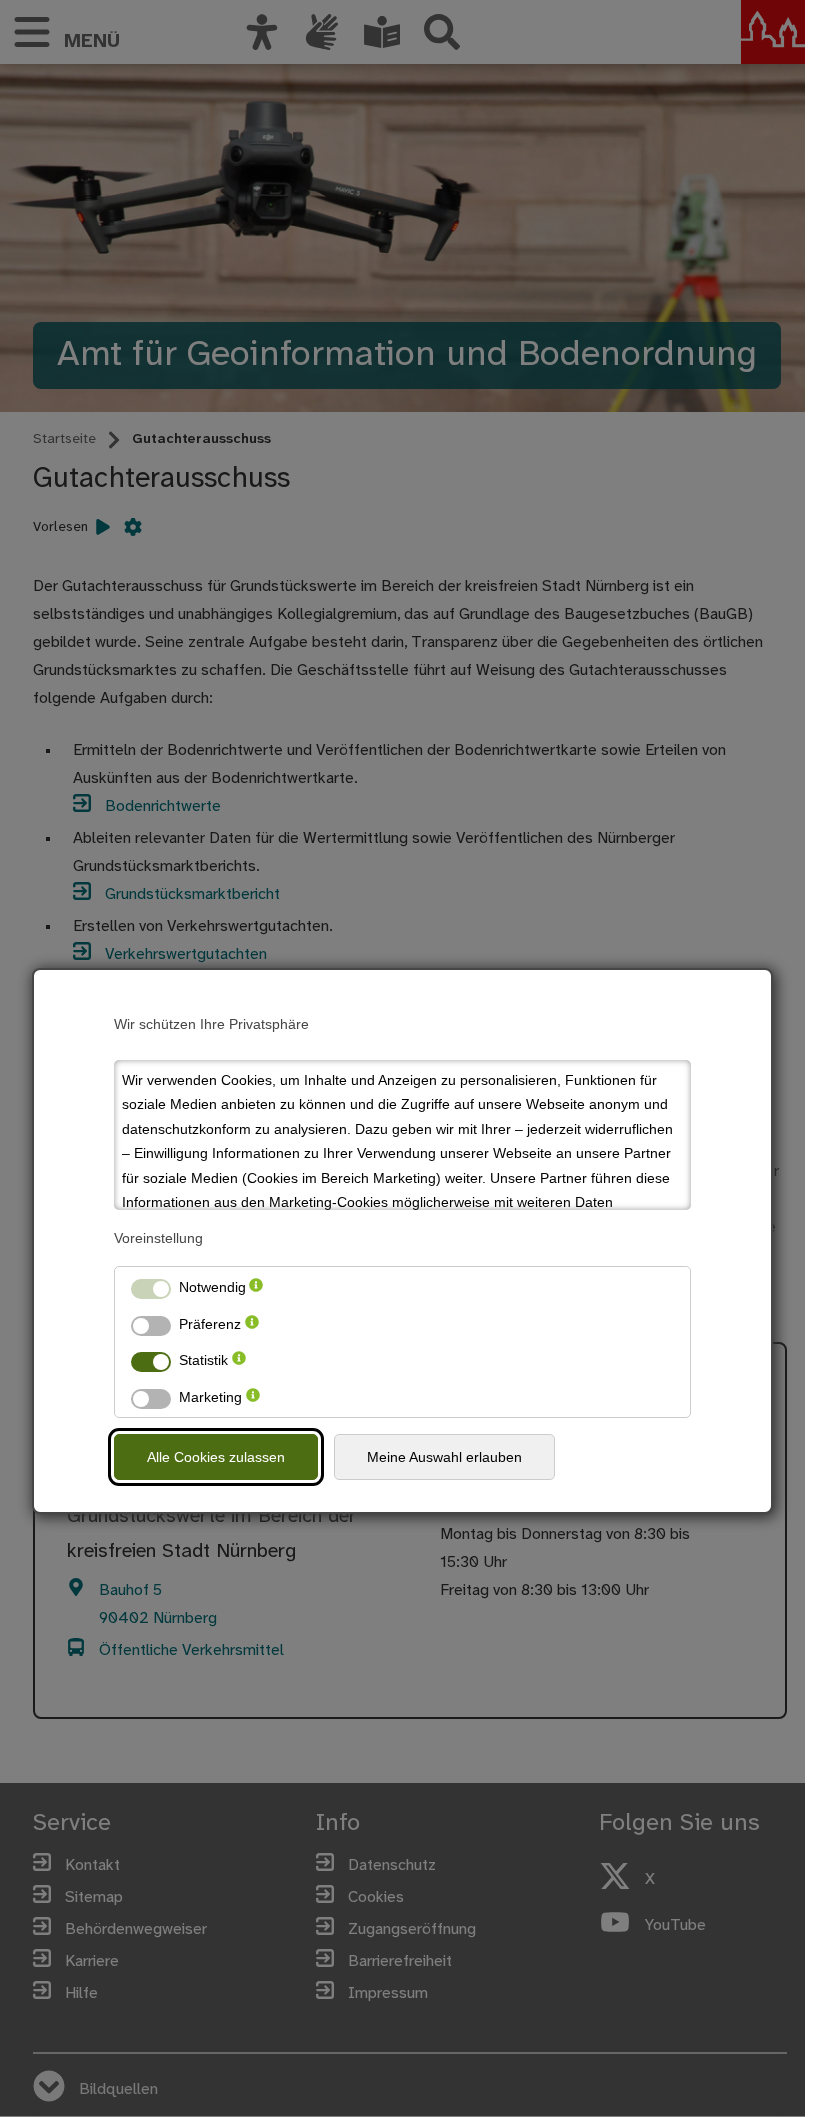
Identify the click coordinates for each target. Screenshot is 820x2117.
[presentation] (256, 1287)
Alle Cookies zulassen (216, 1457)
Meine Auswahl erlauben (444, 1457)
